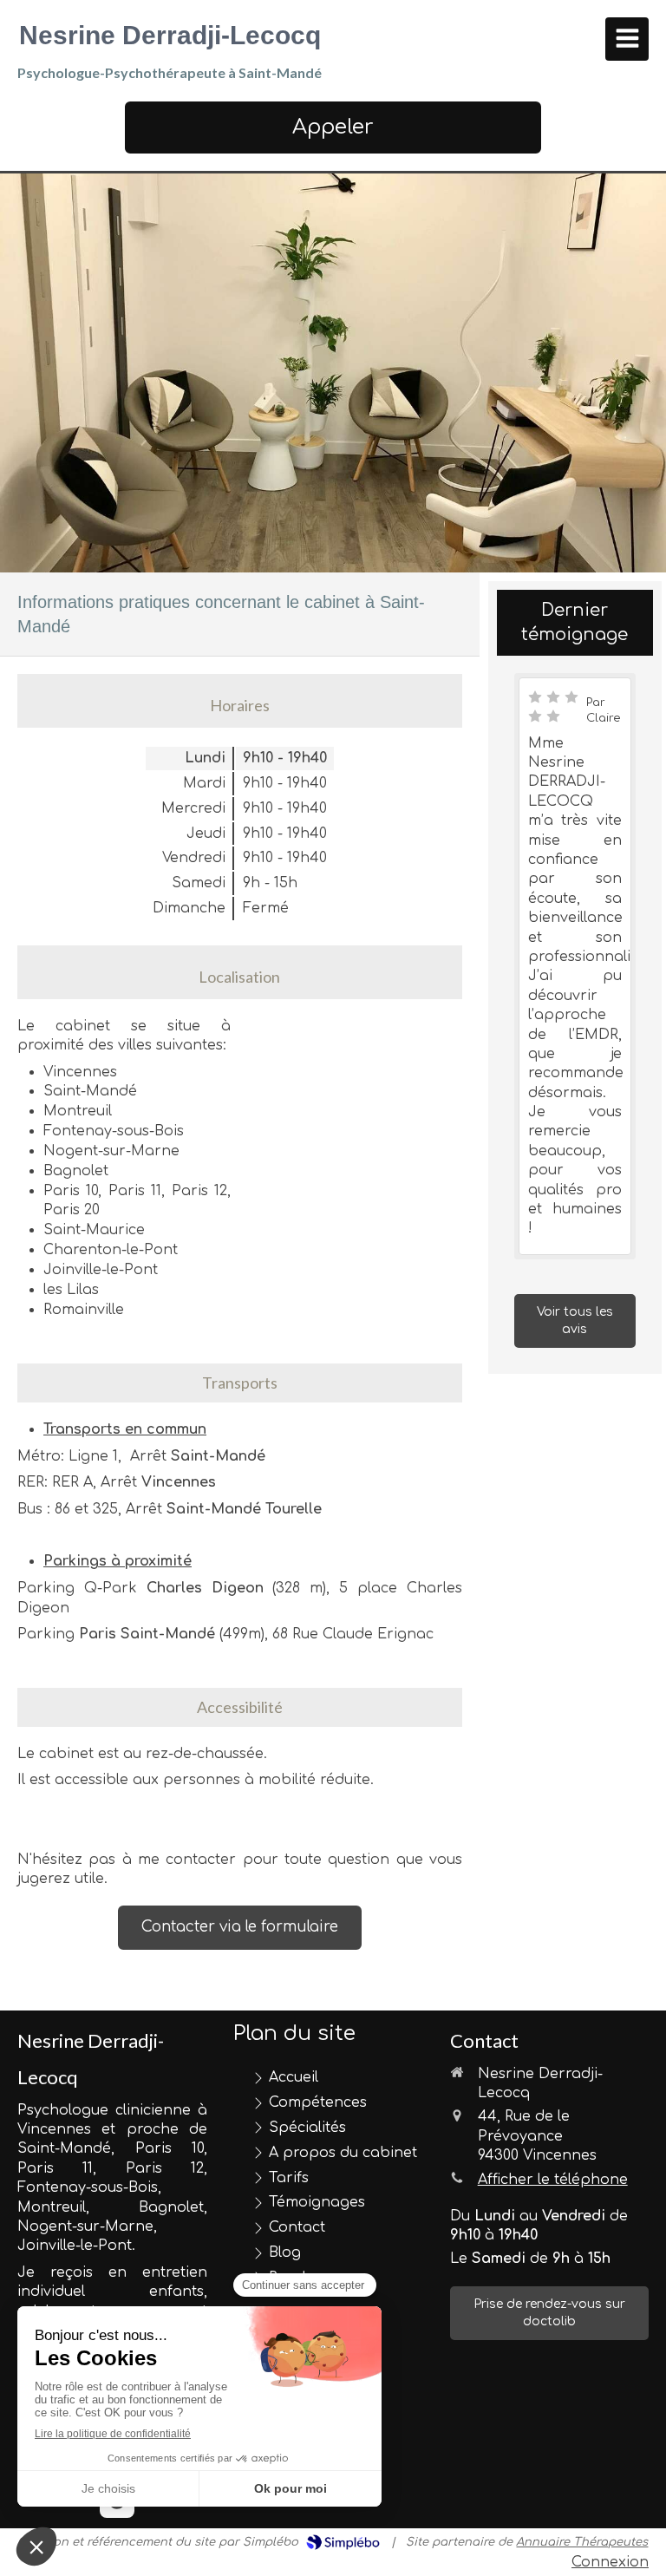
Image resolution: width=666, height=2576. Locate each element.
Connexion (610, 2562)
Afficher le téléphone (553, 2180)
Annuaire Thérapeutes (582, 2542)
